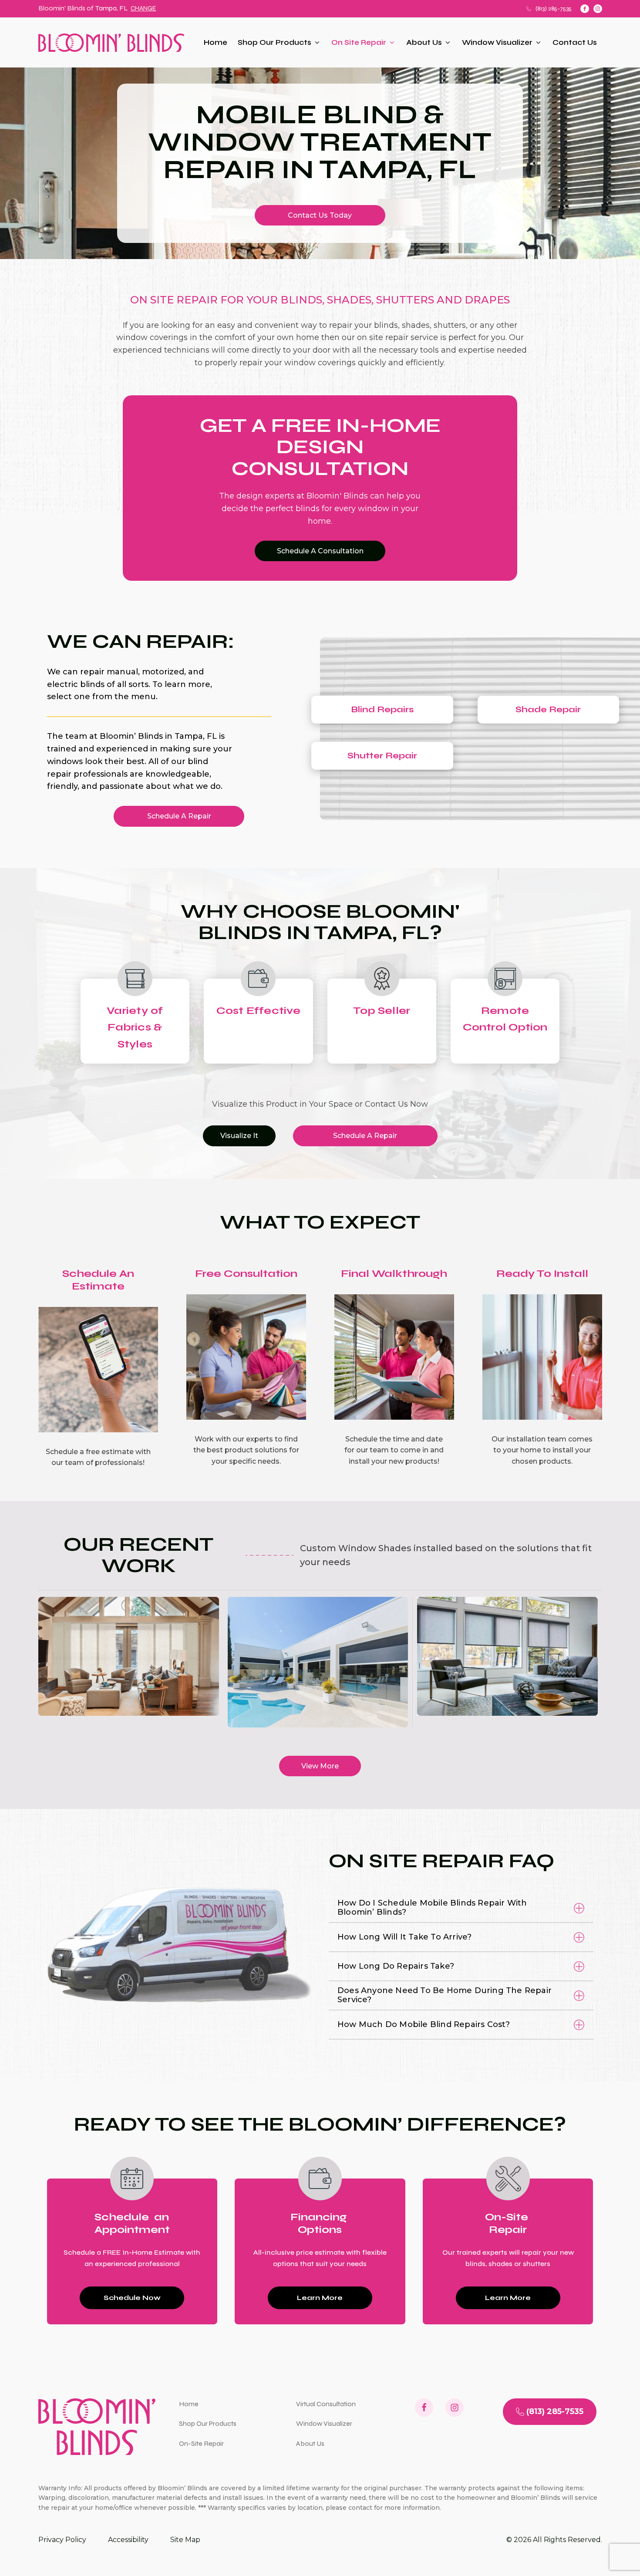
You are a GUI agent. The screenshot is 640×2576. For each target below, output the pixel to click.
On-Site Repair (201, 2443)
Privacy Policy (62, 2540)
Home (216, 42)
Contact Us (575, 42)
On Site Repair (359, 42)
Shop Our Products (275, 42)
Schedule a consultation (320, 551)
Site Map (185, 2540)
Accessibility (128, 2540)
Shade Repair (548, 709)
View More (320, 1766)
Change (143, 8)
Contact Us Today (320, 215)
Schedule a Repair (179, 816)
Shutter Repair (382, 756)
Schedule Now (132, 2298)
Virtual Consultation (326, 2404)
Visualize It (239, 1136)
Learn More (320, 2298)
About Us (424, 42)
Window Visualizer (497, 42)
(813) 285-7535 (554, 8)
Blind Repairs (382, 709)
